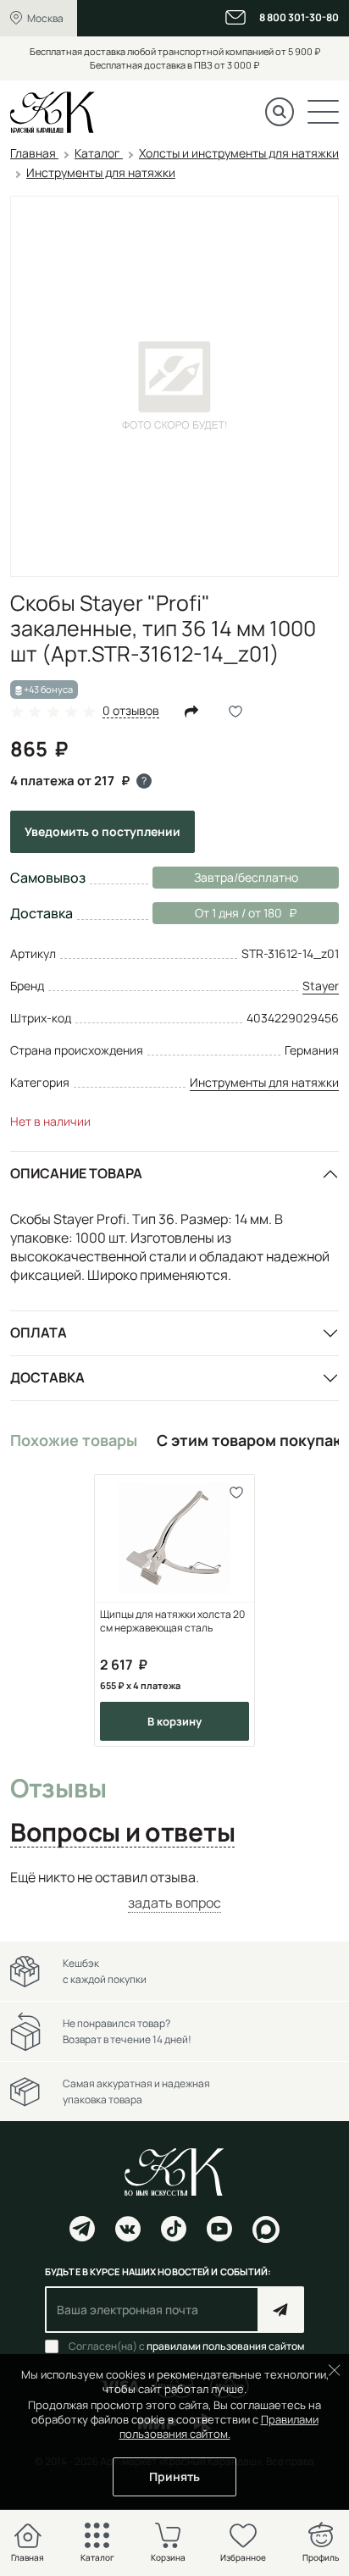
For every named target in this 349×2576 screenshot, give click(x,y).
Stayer (321, 986)
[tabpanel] (174, 1890)
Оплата (39, 1332)
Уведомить (102, 831)
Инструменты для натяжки (264, 1082)
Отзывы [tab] (58, 1789)
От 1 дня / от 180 (217, 913)
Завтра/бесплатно (246, 877)
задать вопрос (174, 1903)
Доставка (47, 1377)
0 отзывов (131, 711)
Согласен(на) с (186, 2346)
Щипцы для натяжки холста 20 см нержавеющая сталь (172, 1621)
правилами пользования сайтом (225, 2346)
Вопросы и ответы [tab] (122, 1833)
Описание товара (76, 1173)
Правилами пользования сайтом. (219, 2426)
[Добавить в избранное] (236, 1493)
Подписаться (281, 2310)
